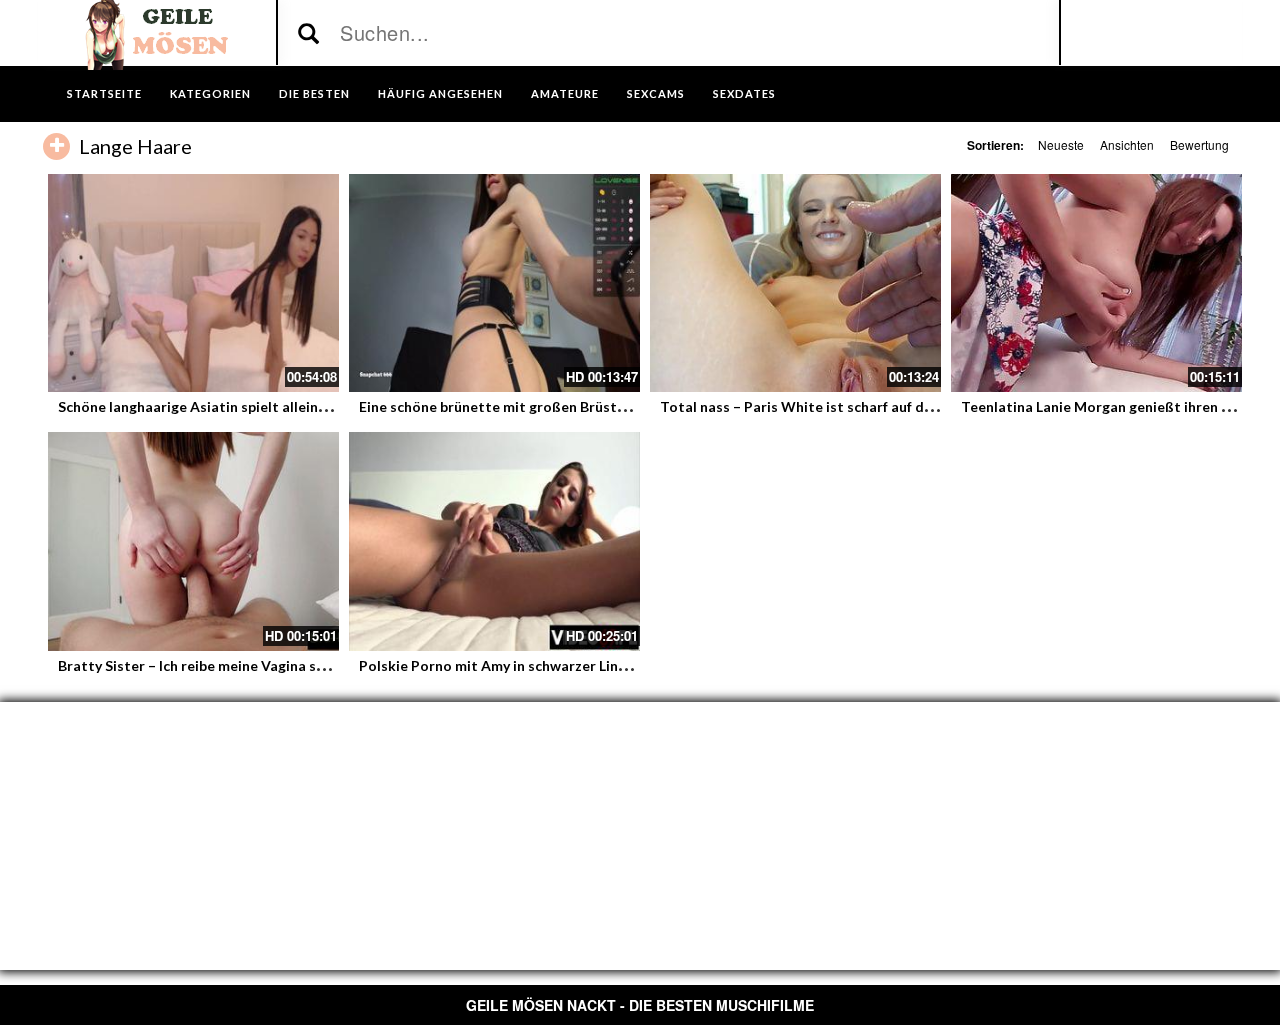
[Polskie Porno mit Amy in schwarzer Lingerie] (494, 541)
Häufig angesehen (440, 93)
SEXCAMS (656, 93)
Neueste (1061, 144)
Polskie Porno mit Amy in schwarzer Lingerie (505, 665)
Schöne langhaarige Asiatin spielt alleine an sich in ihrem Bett (261, 406)
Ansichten (1127, 144)
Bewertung (1199, 144)
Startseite (104, 93)
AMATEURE (565, 93)
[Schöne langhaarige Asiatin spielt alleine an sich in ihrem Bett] (193, 283)
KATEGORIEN (210, 93)
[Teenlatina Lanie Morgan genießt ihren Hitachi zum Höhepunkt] (1096, 283)
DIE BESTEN (314, 93)
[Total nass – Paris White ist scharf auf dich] (795, 283)
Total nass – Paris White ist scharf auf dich (801, 406)
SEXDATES (744, 93)
